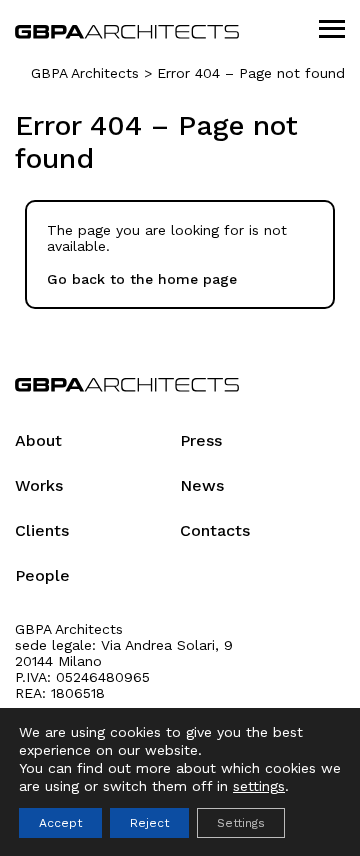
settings (259, 786)
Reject (149, 823)
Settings (241, 823)
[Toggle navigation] (332, 30)
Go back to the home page (142, 279)
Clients (42, 529)
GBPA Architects (85, 73)
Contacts (215, 529)
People (42, 574)
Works (39, 484)
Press (201, 439)
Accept (60, 823)
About (38, 439)
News (202, 484)
